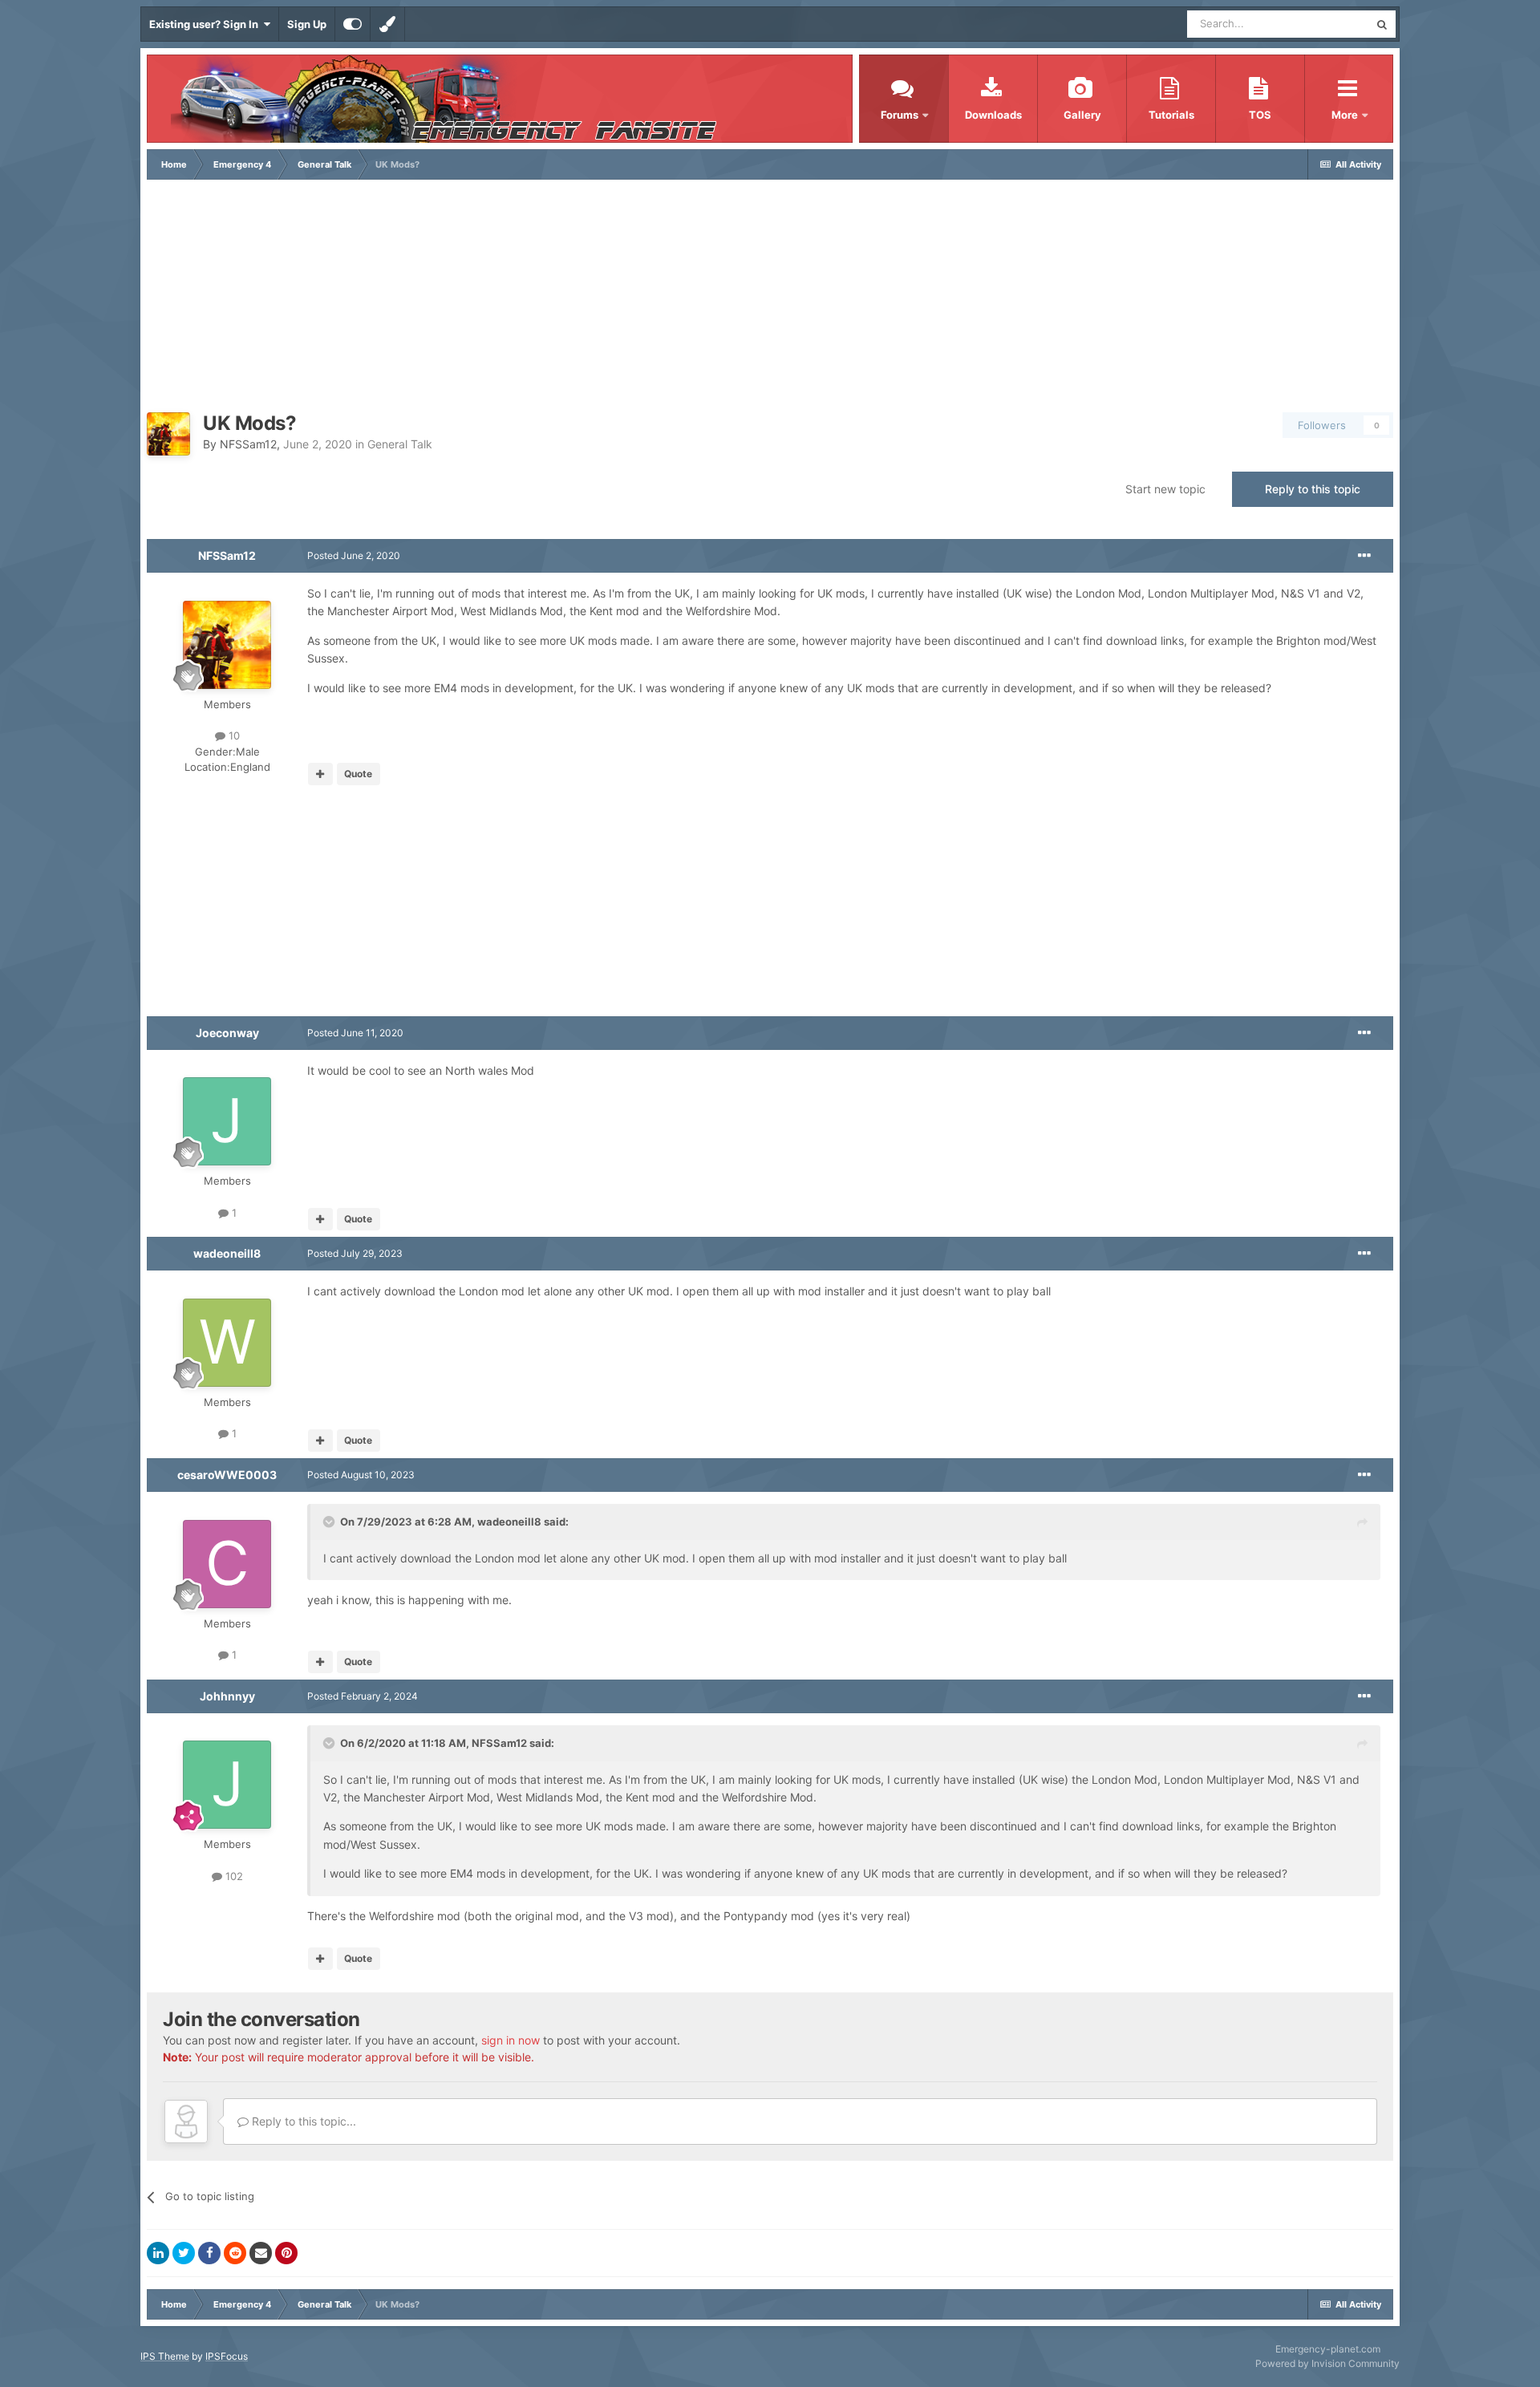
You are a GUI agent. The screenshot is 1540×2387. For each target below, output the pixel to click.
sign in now (511, 2040)
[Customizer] (353, 24)
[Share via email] (261, 2253)
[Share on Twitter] (184, 2253)
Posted (354, 555)
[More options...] (1364, 556)
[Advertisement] (770, 300)
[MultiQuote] (320, 774)
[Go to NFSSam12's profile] (168, 434)
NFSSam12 (248, 444)
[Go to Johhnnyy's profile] (227, 1785)
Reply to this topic (1313, 489)
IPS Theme (165, 2356)
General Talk (400, 444)
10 (233, 736)
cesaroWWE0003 (227, 1475)
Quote (358, 774)
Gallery (1082, 115)
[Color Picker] (387, 24)
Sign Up (307, 24)
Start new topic (1165, 489)
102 (233, 1876)
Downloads (993, 115)
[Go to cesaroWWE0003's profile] (227, 1564)
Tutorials (1171, 115)
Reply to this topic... (302, 2121)
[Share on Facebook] (209, 2253)
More (1346, 115)
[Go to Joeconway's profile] (227, 1121)
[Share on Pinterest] (286, 2253)
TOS (1260, 115)
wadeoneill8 (227, 1253)
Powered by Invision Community (1327, 2363)
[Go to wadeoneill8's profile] (227, 1343)
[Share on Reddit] (235, 2253)
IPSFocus (227, 2356)
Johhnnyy (227, 1696)
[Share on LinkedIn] (158, 2253)
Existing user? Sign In (206, 24)
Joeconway (227, 1033)
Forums (900, 115)
